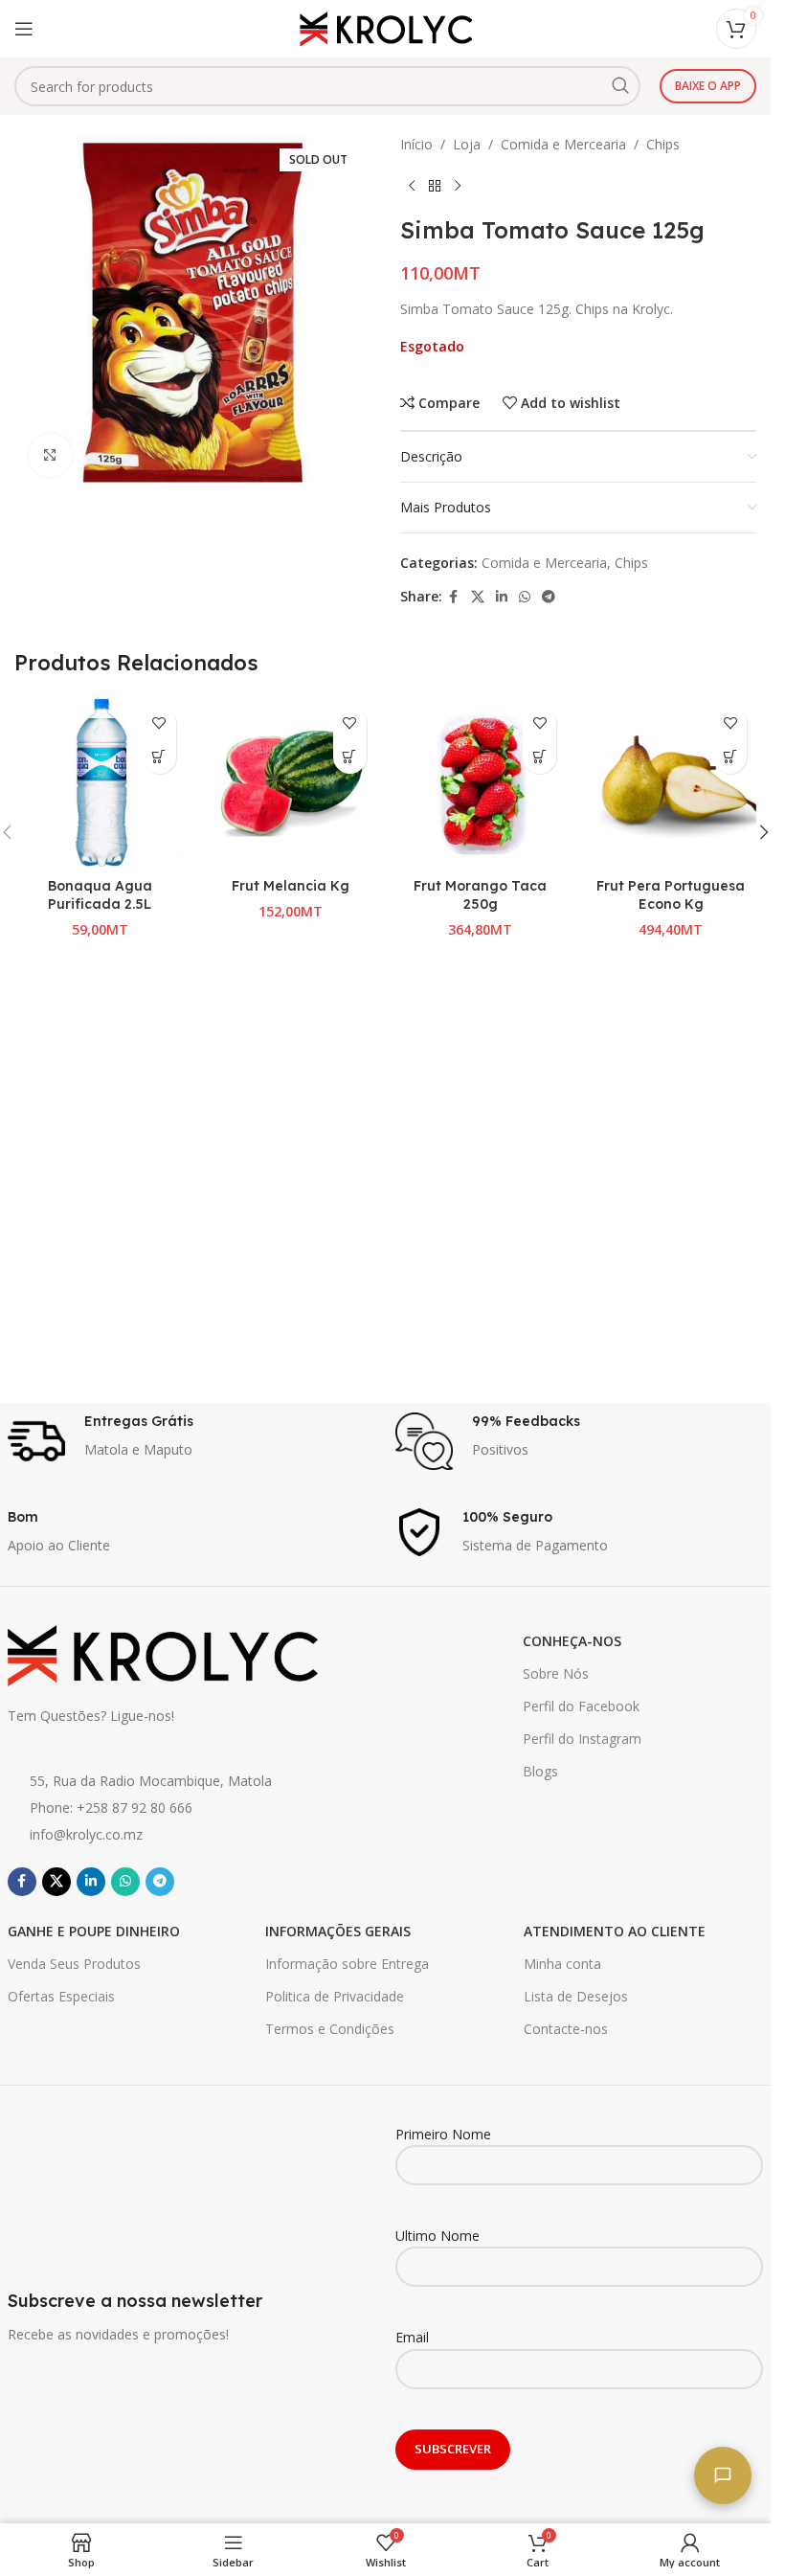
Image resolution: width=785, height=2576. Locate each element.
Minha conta (562, 1964)
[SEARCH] (620, 86)
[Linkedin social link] (502, 597)
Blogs (540, 1771)
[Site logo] (386, 27)
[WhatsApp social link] (525, 597)
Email (412, 2337)
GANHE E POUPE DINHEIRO (94, 1931)
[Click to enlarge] (50, 455)
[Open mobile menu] (24, 29)
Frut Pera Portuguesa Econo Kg (671, 895)
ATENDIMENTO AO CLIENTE (615, 1931)
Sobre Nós (556, 1673)
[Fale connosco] (723, 2475)
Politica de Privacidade (335, 1996)
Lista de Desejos (576, 1996)
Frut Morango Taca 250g (480, 895)
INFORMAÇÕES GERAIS (338, 1931)
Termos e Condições (330, 2029)
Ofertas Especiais (61, 1996)
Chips (663, 144)
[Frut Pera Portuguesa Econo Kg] (671, 783)
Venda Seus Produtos (74, 1964)
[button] (159, 757)
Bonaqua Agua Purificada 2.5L (100, 895)
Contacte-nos (566, 2029)
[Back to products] (435, 186)
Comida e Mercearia (563, 144)
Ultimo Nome (437, 2236)
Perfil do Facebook (581, 1706)
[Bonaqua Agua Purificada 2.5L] (100, 783)
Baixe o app (708, 86)
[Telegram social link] (549, 597)
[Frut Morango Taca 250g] (481, 783)
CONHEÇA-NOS (572, 1641)
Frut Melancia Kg (291, 886)
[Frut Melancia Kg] (291, 783)
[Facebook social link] (454, 597)
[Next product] (458, 186)
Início (416, 144)
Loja (467, 144)
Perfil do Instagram (582, 1739)
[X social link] (478, 597)
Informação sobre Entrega (347, 1964)
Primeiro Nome (443, 2134)
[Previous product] (412, 186)
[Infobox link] (192, 1441)
